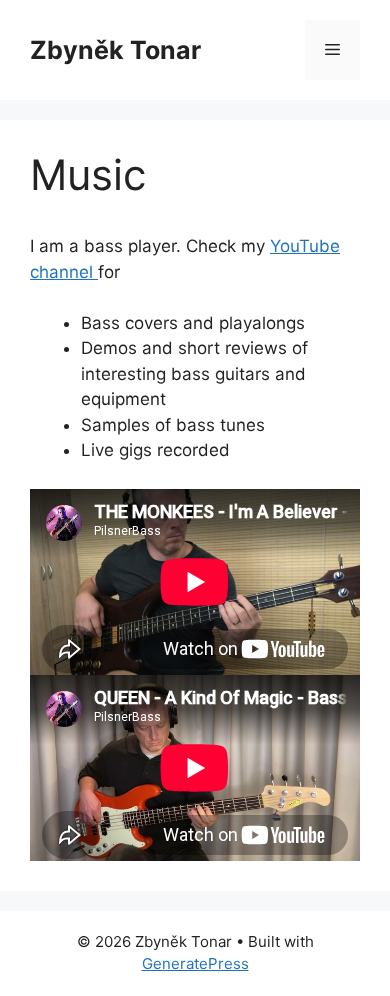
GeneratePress (195, 963)
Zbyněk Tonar (115, 50)
